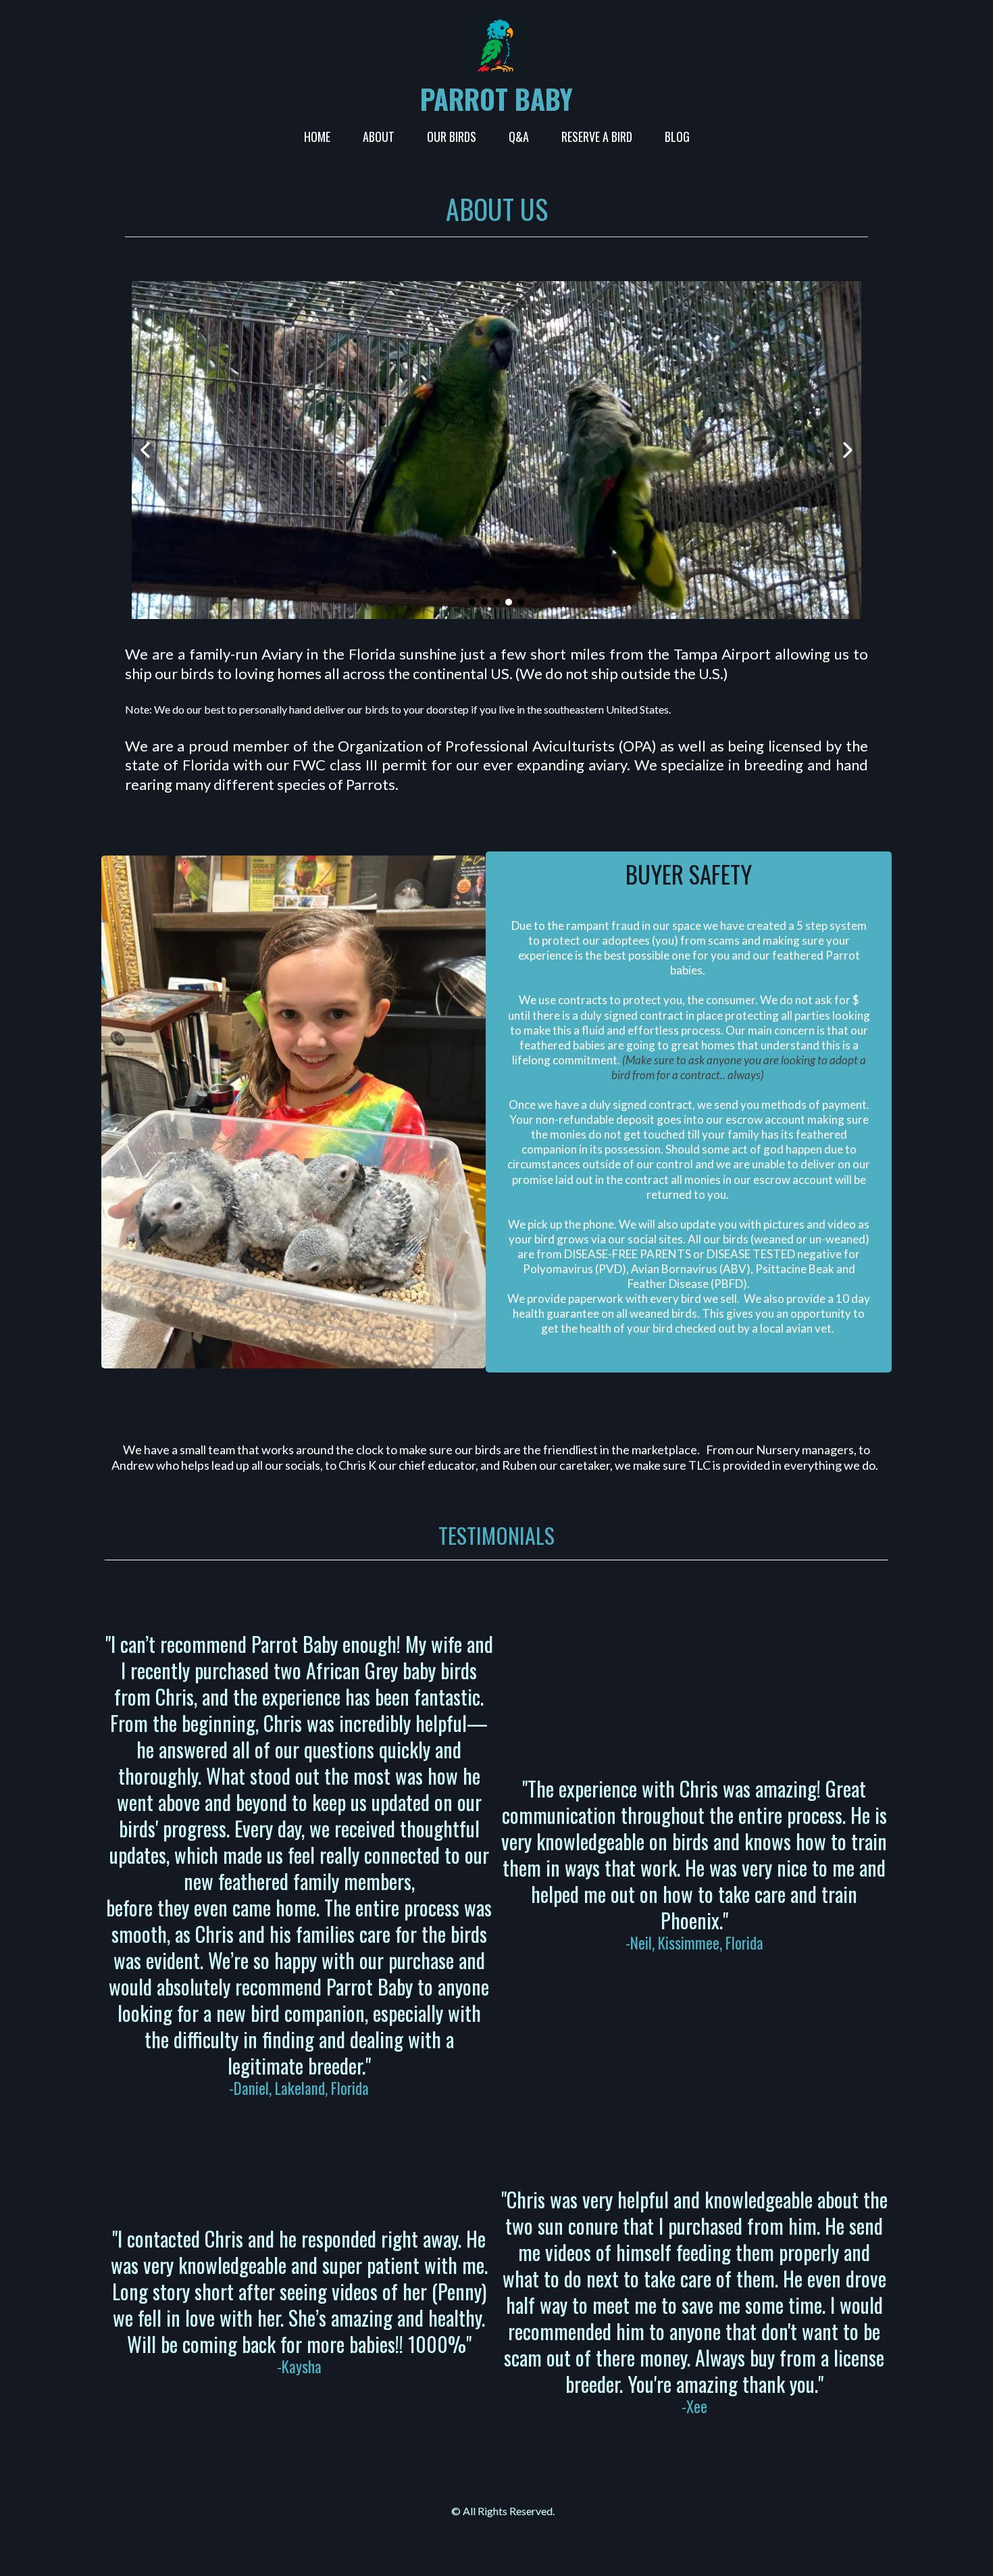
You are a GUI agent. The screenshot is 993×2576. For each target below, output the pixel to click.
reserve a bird (597, 137)
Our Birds (452, 137)
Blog (677, 137)
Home (317, 137)
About (379, 137)
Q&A (519, 137)
